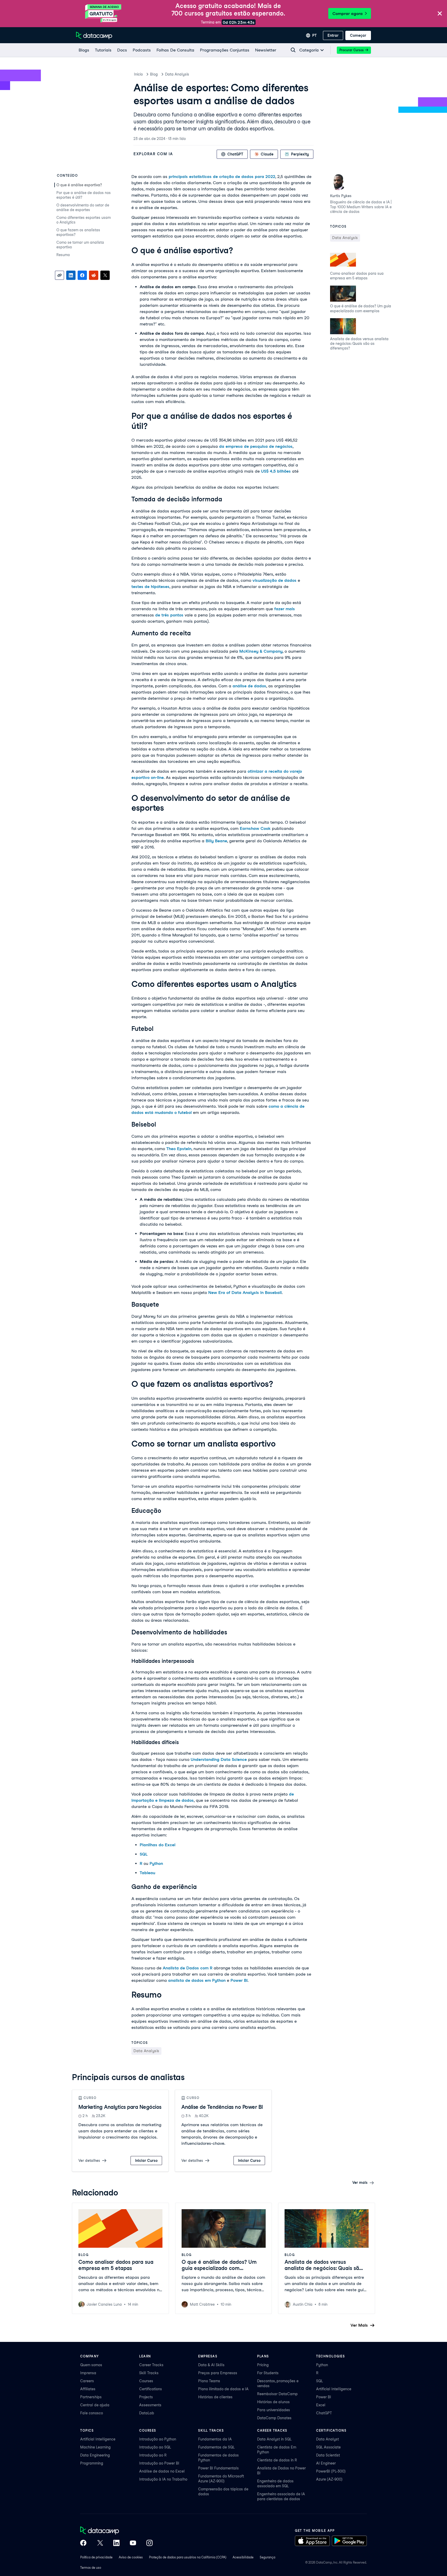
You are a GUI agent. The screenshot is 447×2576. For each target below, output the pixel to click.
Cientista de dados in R (277, 2460)
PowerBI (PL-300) (331, 2471)
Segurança (267, 2557)
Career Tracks (151, 2365)
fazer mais (285, 609)
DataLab (147, 2413)
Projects (146, 2397)
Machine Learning (95, 2447)
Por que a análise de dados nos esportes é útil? (84, 195)
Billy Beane (216, 841)
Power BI (239, 1980)
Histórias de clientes (215, 2397)
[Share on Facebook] (82, 275)
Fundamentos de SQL (216, 2447)
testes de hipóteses (150, 587)
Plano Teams (209, 2381)
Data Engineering (95, 2455)
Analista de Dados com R (188, 1968)
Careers (87, 2381)
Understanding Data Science (219, 1759)
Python (156, 1863)
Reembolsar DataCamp (277, 2394)
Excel (321, 2405)
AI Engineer (326, 2463)
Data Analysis (177, 74)
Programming (92, 2463)
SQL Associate (328, 2447)
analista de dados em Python (197, 1980)
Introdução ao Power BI (159, 2463)
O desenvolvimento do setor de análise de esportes (83, 207)
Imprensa (88, 2373)
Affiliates (88, 2389)
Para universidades (274, 2410)
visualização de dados (274, 580)
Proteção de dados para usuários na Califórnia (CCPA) (188, 2557)
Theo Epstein (179, 1149)
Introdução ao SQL (155, 2447)
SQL (144, 1854)
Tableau (147, 1873)
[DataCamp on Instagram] (150, 2543)
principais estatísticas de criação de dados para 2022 (222, 177)
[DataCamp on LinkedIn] (116, 2543)
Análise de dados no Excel (162, 2471)
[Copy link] (59, 275)
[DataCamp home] (116, 2531)
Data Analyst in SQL (274, 2439)
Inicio (138, 74)
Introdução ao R (153, 2455)
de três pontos (169, 615)
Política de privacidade (96, 2557)
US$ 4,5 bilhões (276, 471)
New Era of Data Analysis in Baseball (245, 1293)
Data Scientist (328, 2455)
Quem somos (91, 2365)
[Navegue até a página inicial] (94, 35)
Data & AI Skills (211, 2365)
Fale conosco (92, 2413)
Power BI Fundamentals (218, 2468)
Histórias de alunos (273, 2402)
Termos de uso (91, 2568)
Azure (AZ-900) (329, 2479)
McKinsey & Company (261, 651)
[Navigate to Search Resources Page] (293, 50)
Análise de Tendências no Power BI (222, 2107)
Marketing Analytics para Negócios (120, 2107)
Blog (154, 74)
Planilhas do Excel (158, 1845)
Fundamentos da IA (215, 2439)
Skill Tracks (149, 2373)
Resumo (63, 255)
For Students (268, 2373)
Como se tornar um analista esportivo (80, 245)
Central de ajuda (95, 2405)
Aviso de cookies (131, 2557)
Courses (146, 2381)
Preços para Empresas (218, 2373)
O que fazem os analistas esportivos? (78, 232)
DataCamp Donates (274, 2418)
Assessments (150, 2405)
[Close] (440, 14)
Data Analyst (327, 2439)
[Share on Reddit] (94, 275)
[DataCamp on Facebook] (83, 2543)
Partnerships (91, 2397)
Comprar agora (348, 14)
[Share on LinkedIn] (71, 275)
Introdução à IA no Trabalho (163, 2479)
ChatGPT (324, 2413)
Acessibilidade (243, 2557)
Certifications (151, 2389)
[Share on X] (105, 275)
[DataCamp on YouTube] (133, 2543)
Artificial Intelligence (334, 2389)
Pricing (263, 2365)
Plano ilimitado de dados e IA (223, 2389)
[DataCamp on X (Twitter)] (100, 2543)
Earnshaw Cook (255, 828)
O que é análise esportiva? (80, 185)
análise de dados (249, 686)
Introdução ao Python (158, 2439)
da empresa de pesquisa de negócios (256, 446)
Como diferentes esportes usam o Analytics (84, 220)
